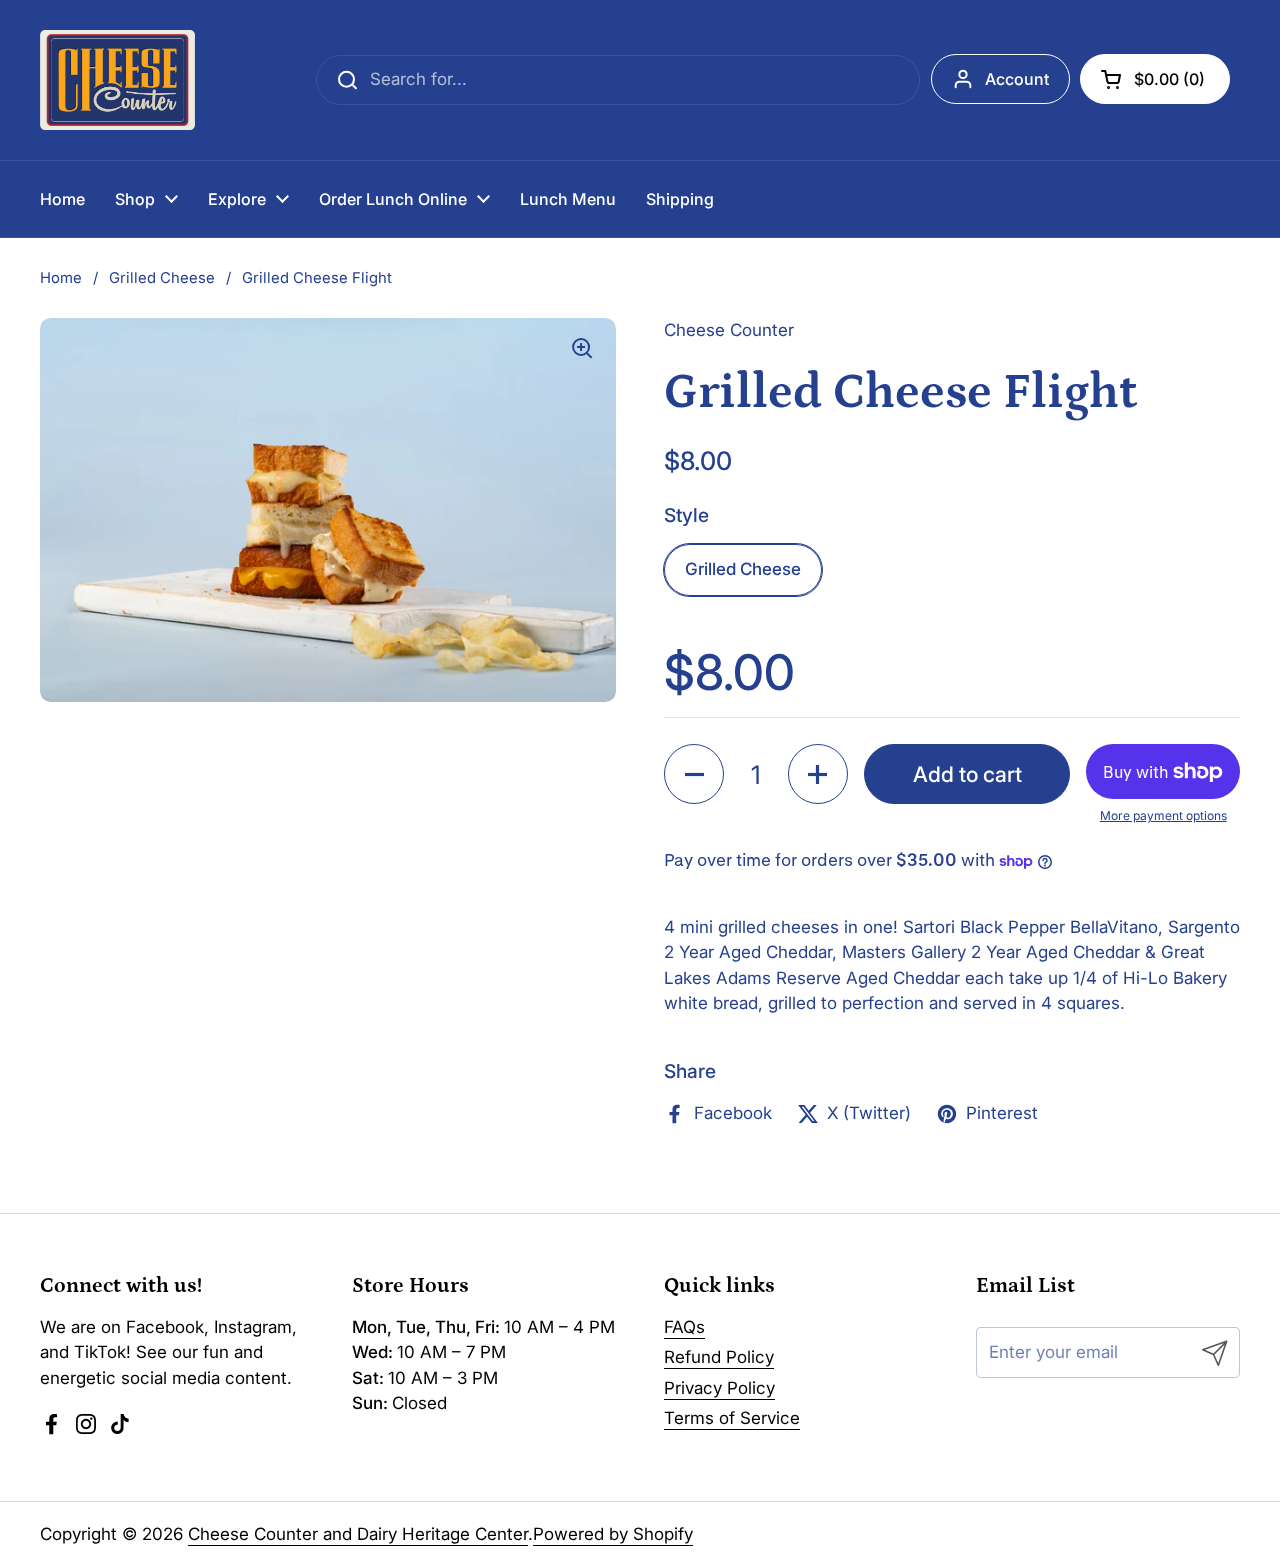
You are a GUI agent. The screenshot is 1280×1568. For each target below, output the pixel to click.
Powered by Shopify (613, 1534)
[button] (1155, 79)
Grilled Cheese (162, 278)
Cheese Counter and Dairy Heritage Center (358, 1534)
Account (1017, 79)
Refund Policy (719, 1357)
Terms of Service (732, 1418)
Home (61, 278)
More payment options (1163, 815)
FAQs (684, 1327)
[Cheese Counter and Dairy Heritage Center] (117, 80)
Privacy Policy (719, 1388)
